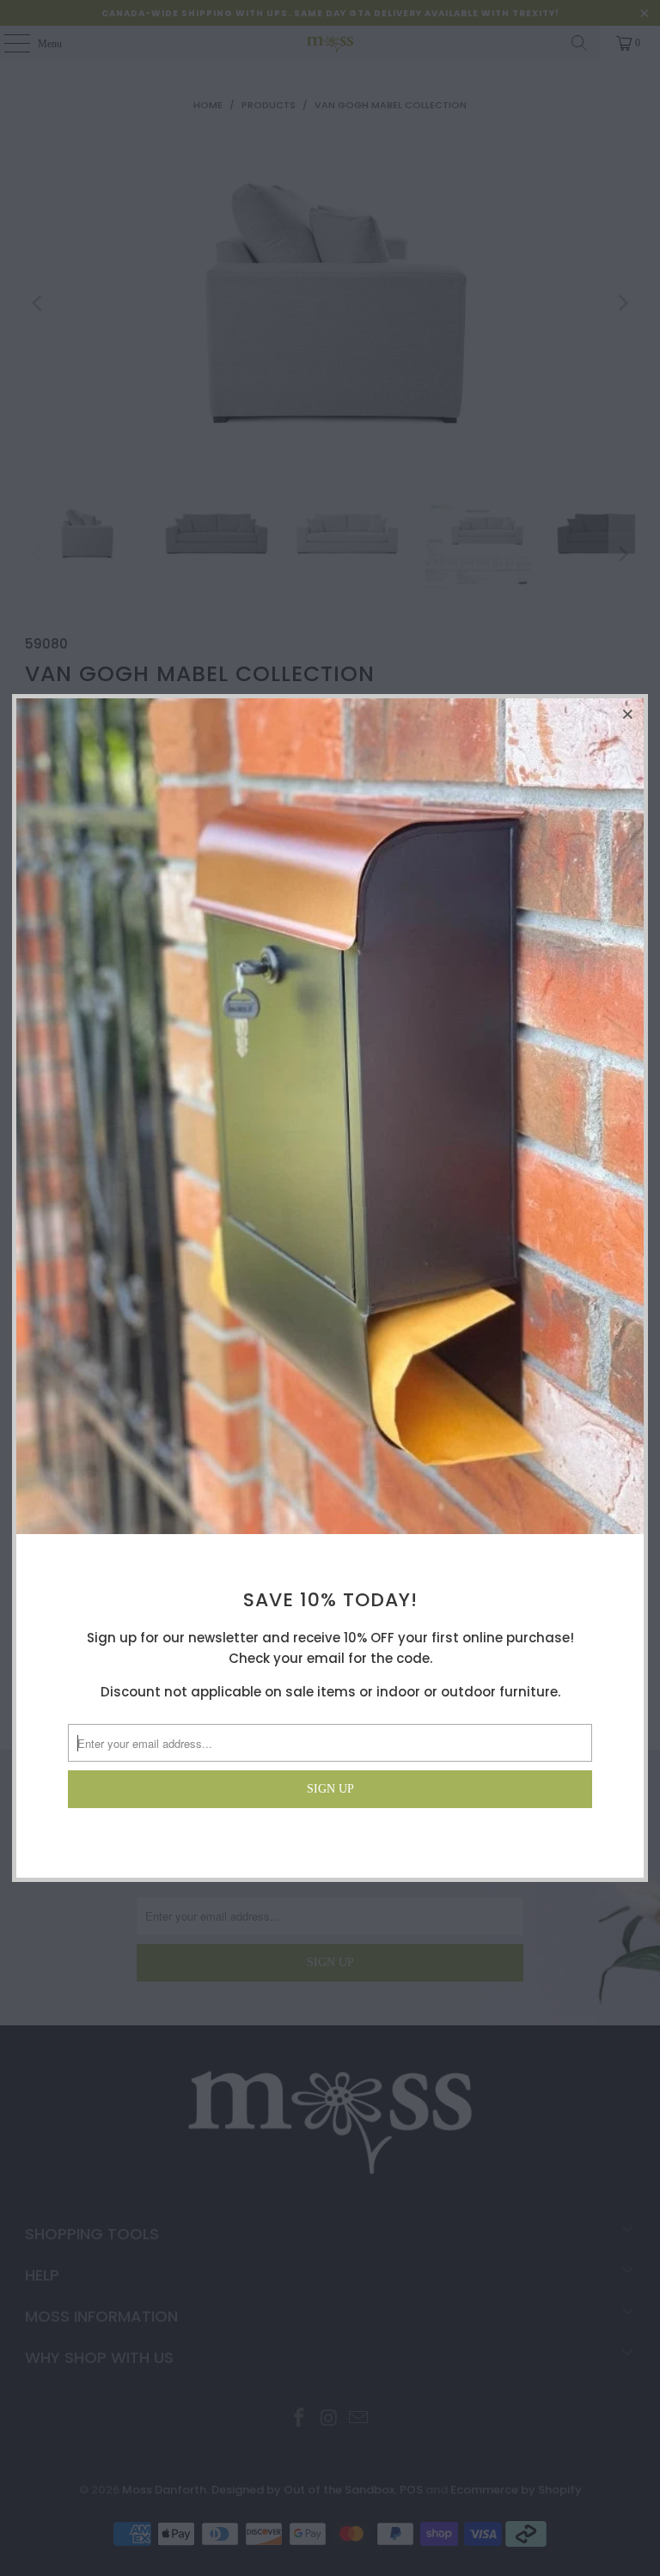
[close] (628, 714)
